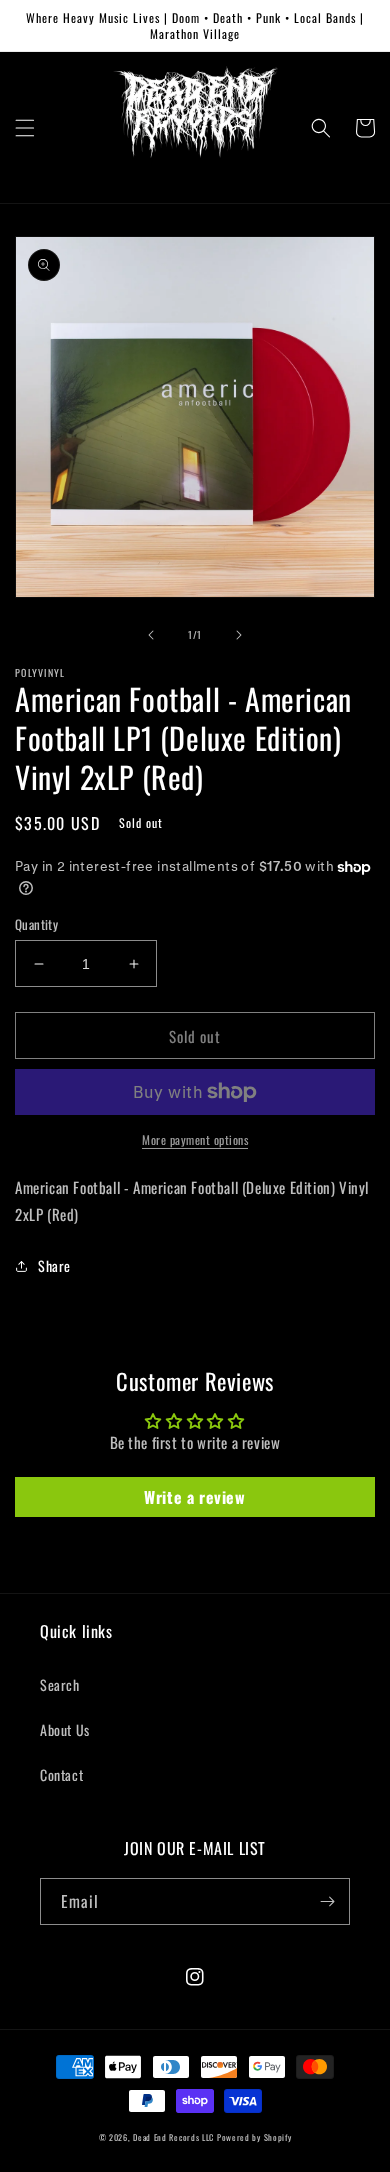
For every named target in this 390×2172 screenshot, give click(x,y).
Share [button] (54, 1265)
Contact (61, 1774)
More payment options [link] (195, 1139)
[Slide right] (239, 635)
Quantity (36, 924)
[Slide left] (151, 635)
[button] (25, 128)
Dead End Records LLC (173, 2137)
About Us (65, 1729)
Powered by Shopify (254, 2137)
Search (60, 1684)
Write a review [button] (194, 1497)
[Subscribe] (327, 1901)
